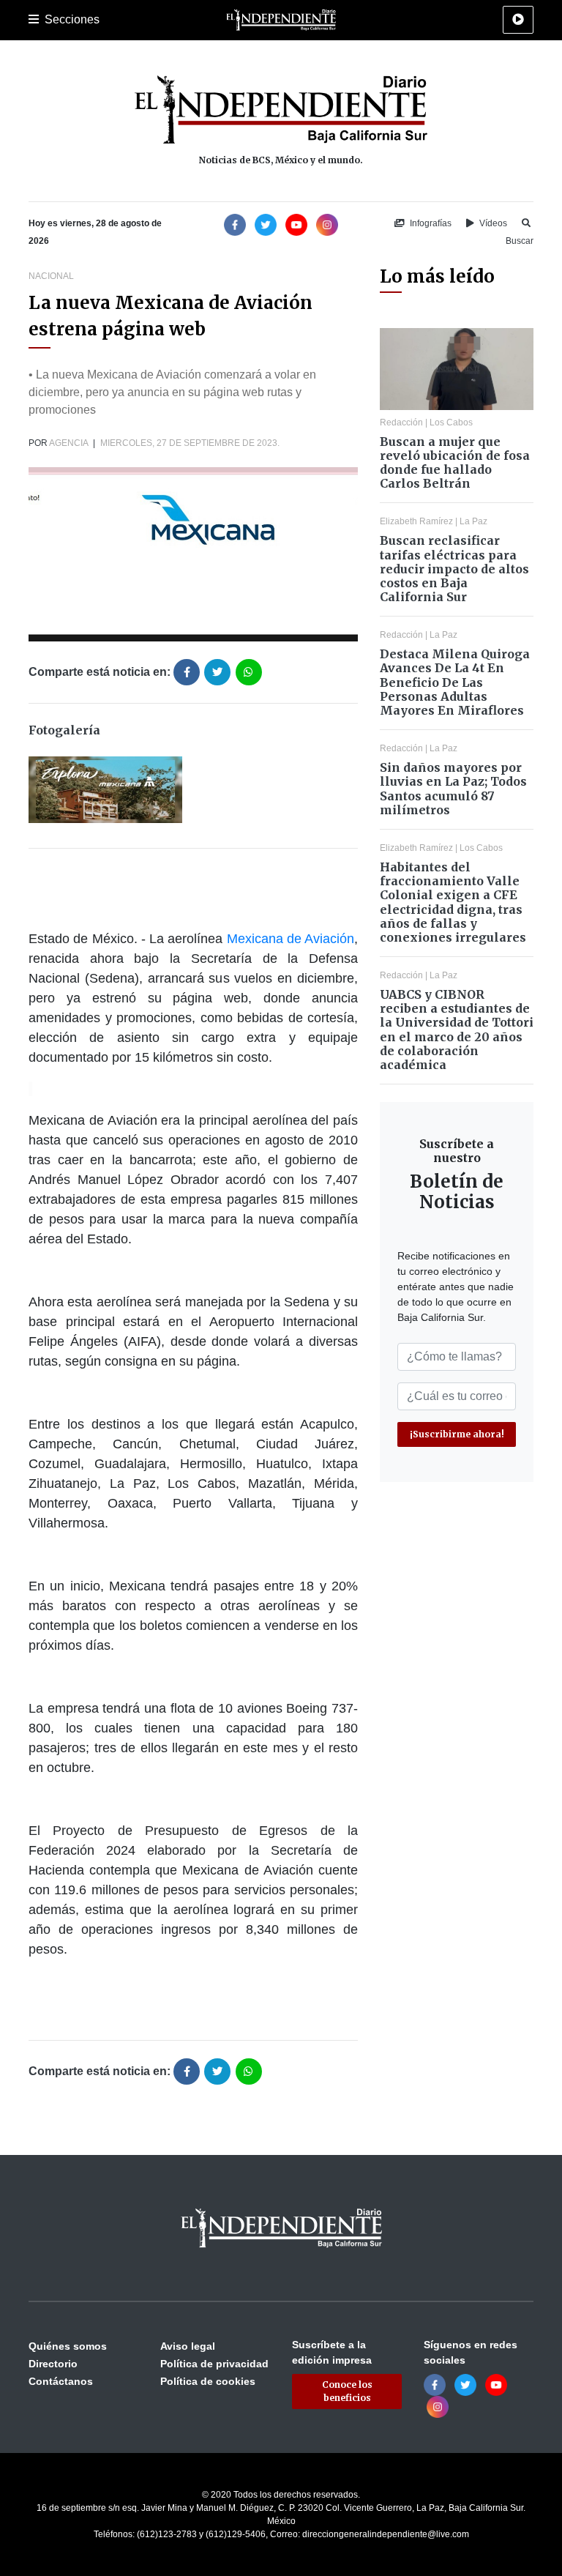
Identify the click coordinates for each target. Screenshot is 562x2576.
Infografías (430, 223)
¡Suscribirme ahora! (457, 1434)
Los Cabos (451, 422)
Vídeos (492, 223)
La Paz (473, 521)
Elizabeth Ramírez (416, 521)
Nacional (51, 276)
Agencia (68, 443)
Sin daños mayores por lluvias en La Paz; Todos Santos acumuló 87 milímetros (453, 789)
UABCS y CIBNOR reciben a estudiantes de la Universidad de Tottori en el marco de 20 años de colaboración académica (457, 1030)
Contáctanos (61, 2381)
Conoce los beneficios (347, 2391)
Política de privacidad (214, 2364)
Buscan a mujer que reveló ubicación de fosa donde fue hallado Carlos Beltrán (455, 463)
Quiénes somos (68, 2346)
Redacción (401, 422)
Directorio (53, 2364)
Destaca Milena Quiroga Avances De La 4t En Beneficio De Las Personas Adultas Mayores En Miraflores (455, 682)
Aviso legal (188, 2346)
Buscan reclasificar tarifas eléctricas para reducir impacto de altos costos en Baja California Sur (454, 569)
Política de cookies (208, 2381)
